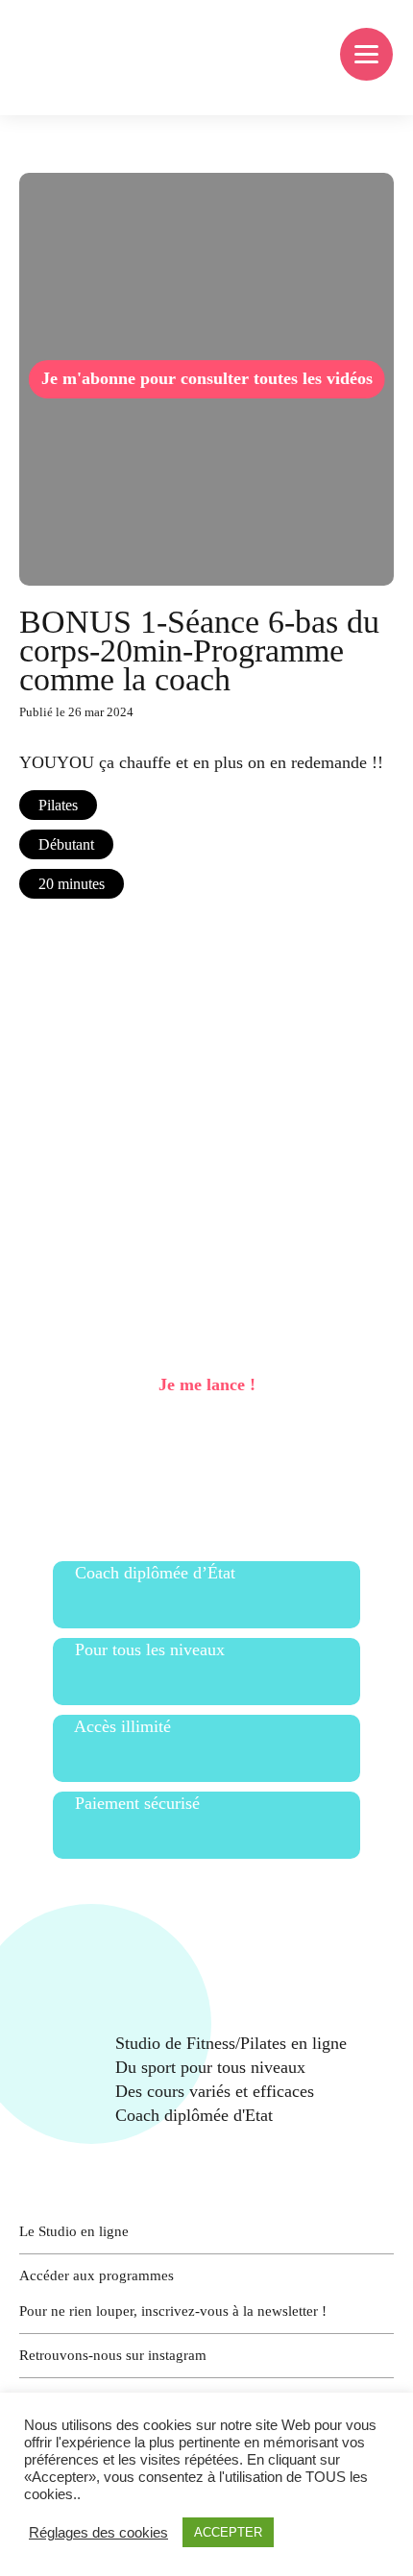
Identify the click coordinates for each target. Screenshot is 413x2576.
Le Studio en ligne (74, 2231)
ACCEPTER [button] (228, 2532)
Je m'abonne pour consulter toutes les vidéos (207, 378)
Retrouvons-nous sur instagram (113, 2355)
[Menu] (366, 54)
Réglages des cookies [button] (98, 2533)
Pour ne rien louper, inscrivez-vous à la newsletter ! (173, 2311)
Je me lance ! (207, 1384)
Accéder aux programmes (97, 2275)
